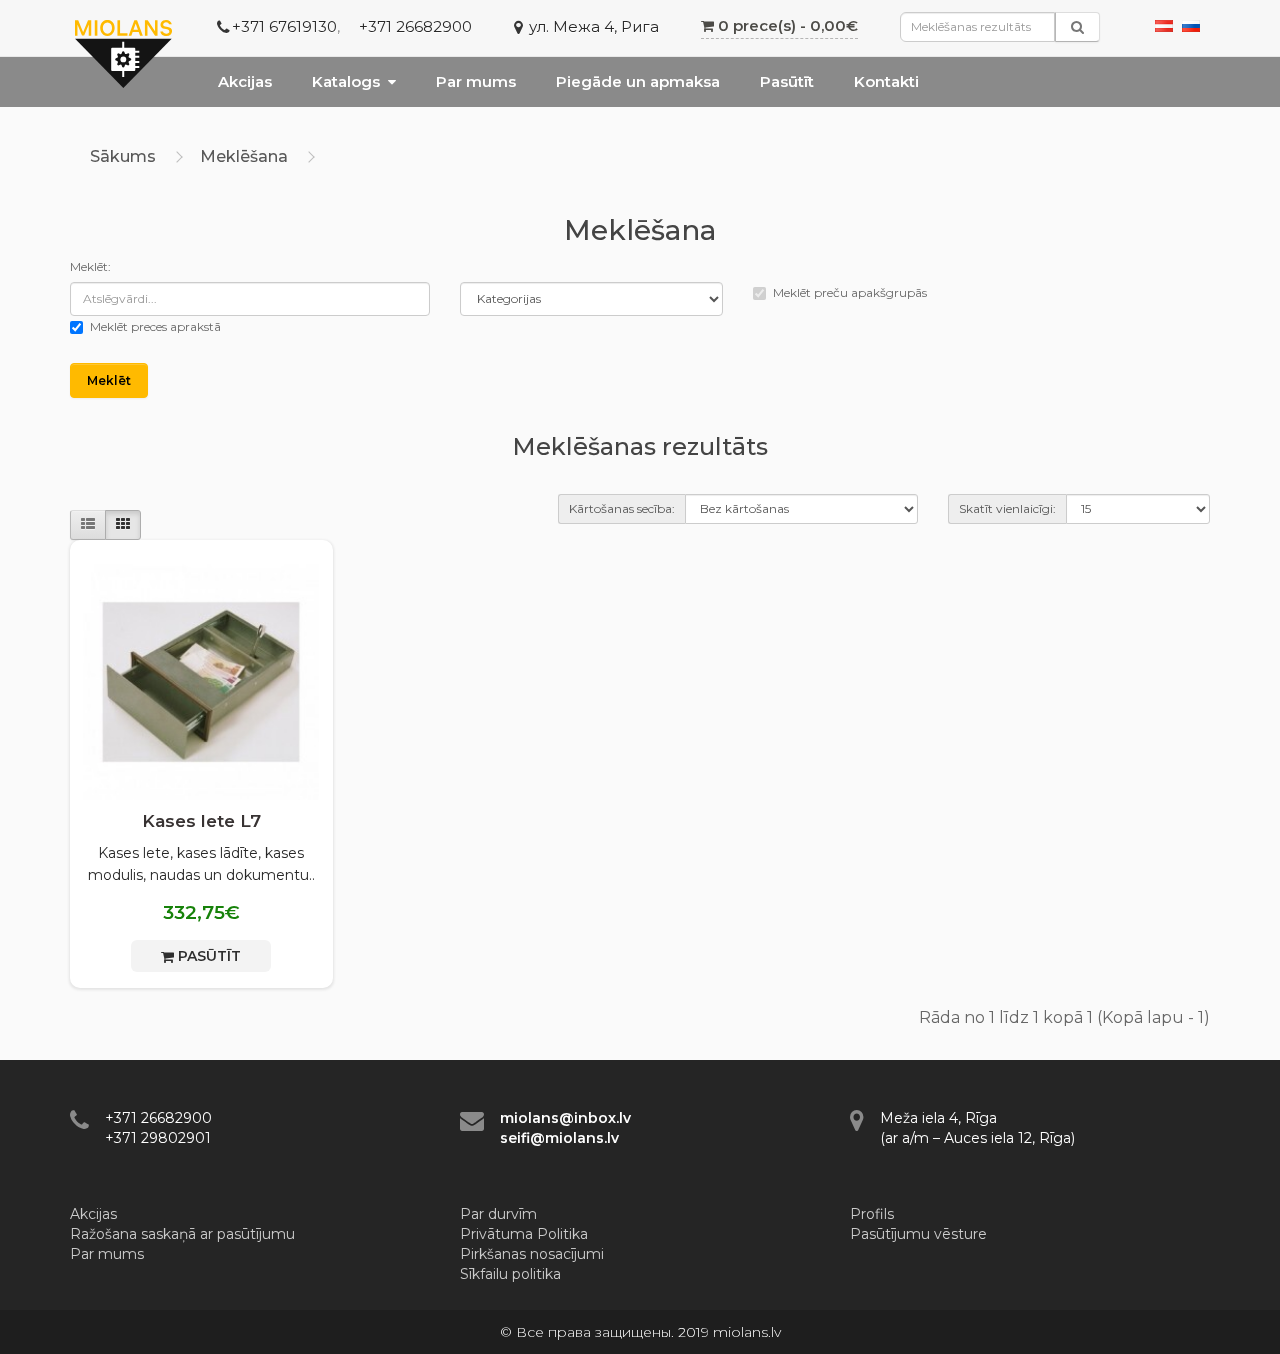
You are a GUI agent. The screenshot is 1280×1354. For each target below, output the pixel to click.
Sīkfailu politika (510, 1274)
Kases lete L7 (201, 821)
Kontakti (886, 81)
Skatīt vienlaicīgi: (1007, 508)
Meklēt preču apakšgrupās (850, 292)
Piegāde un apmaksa (638, 81)
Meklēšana (244, 156)
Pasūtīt (787, 81)
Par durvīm (498, 1214)
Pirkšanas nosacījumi (532, 1254)
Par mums (476, 81)
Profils (872, 1214)
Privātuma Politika (524, 1234)
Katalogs (346, 81)
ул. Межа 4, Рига (594, 26)
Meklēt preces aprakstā (155, 326)
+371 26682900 (415, 26)
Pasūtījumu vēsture (918, 1234)
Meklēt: (90, 266)
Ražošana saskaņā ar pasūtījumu (182, 1234)
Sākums (123, 156)
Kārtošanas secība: (622, 508)
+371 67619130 (284, 26)
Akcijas (245, 81)
